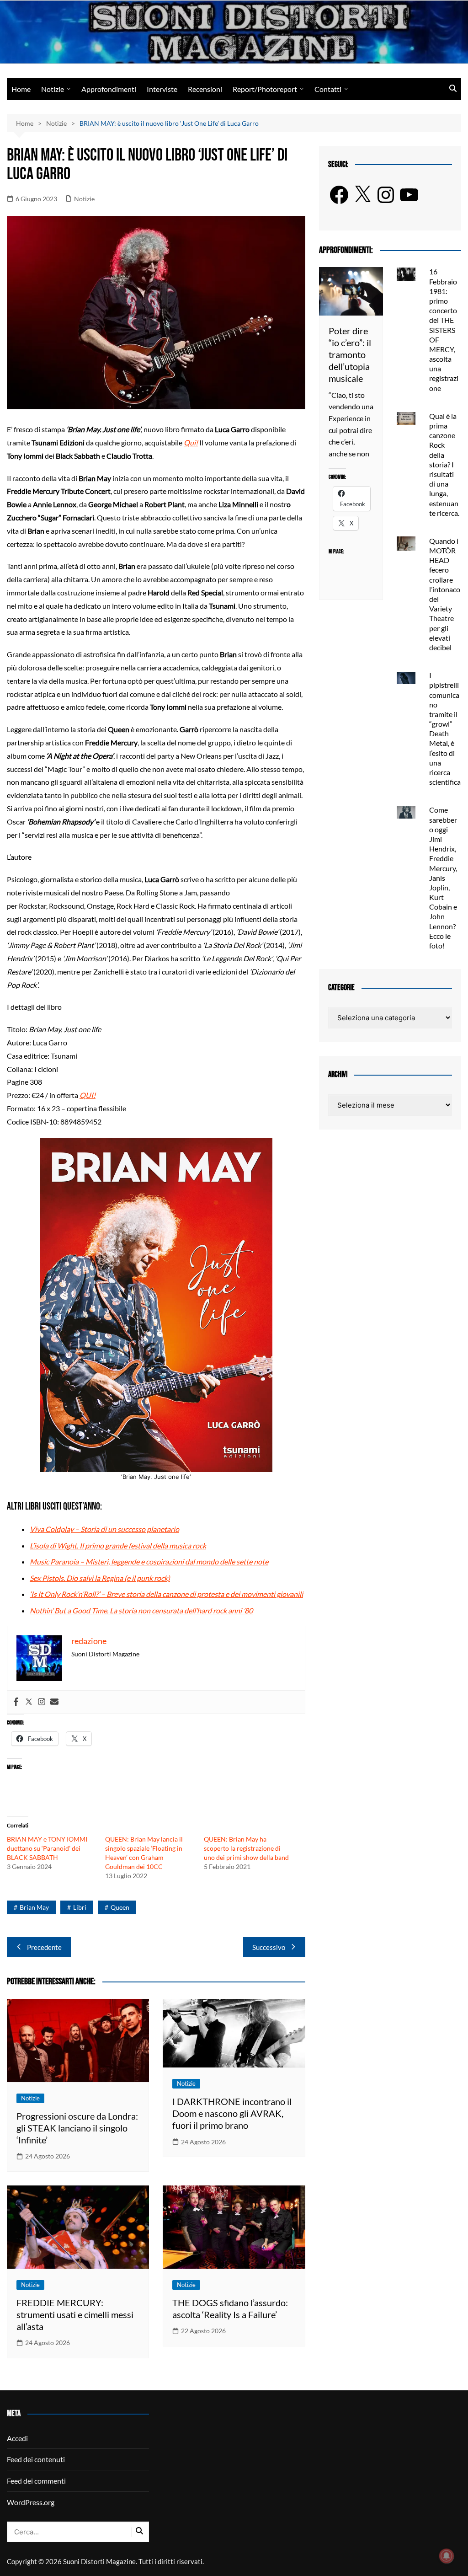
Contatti (328, 89)
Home (21, 89)
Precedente (44, 1947)
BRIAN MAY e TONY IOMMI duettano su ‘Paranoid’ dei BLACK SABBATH (47, 1848)
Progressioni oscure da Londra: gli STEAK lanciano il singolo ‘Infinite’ (77, 2128)
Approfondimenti (109, 89)
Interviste (162, 89)
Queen (120, 1907)
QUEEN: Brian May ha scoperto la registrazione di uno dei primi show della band (246, 1848)
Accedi (17, 2438)
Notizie (53, 89)
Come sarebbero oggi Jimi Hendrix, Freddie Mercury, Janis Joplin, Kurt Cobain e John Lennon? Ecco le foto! (443, 878)
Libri (80, 1907)
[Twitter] (29, 1702)
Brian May (34, 1907)
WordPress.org (31, 2502)
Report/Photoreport (265, 89)
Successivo (269, 1947)
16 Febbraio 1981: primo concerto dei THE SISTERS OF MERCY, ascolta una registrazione (444, 329)
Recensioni (205, 89)
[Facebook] (16, 1702)
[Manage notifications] (447, 2556)
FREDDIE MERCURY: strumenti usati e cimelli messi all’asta (75, 2314)
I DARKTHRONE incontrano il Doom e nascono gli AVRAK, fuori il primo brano (232, 2113)
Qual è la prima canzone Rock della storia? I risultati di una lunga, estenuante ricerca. (444, 464)
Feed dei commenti (36, 2481)
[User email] (54, 1702)
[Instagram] (42, 1702)
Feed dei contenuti (36, 2459)
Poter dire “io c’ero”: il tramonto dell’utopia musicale (350, 354)
